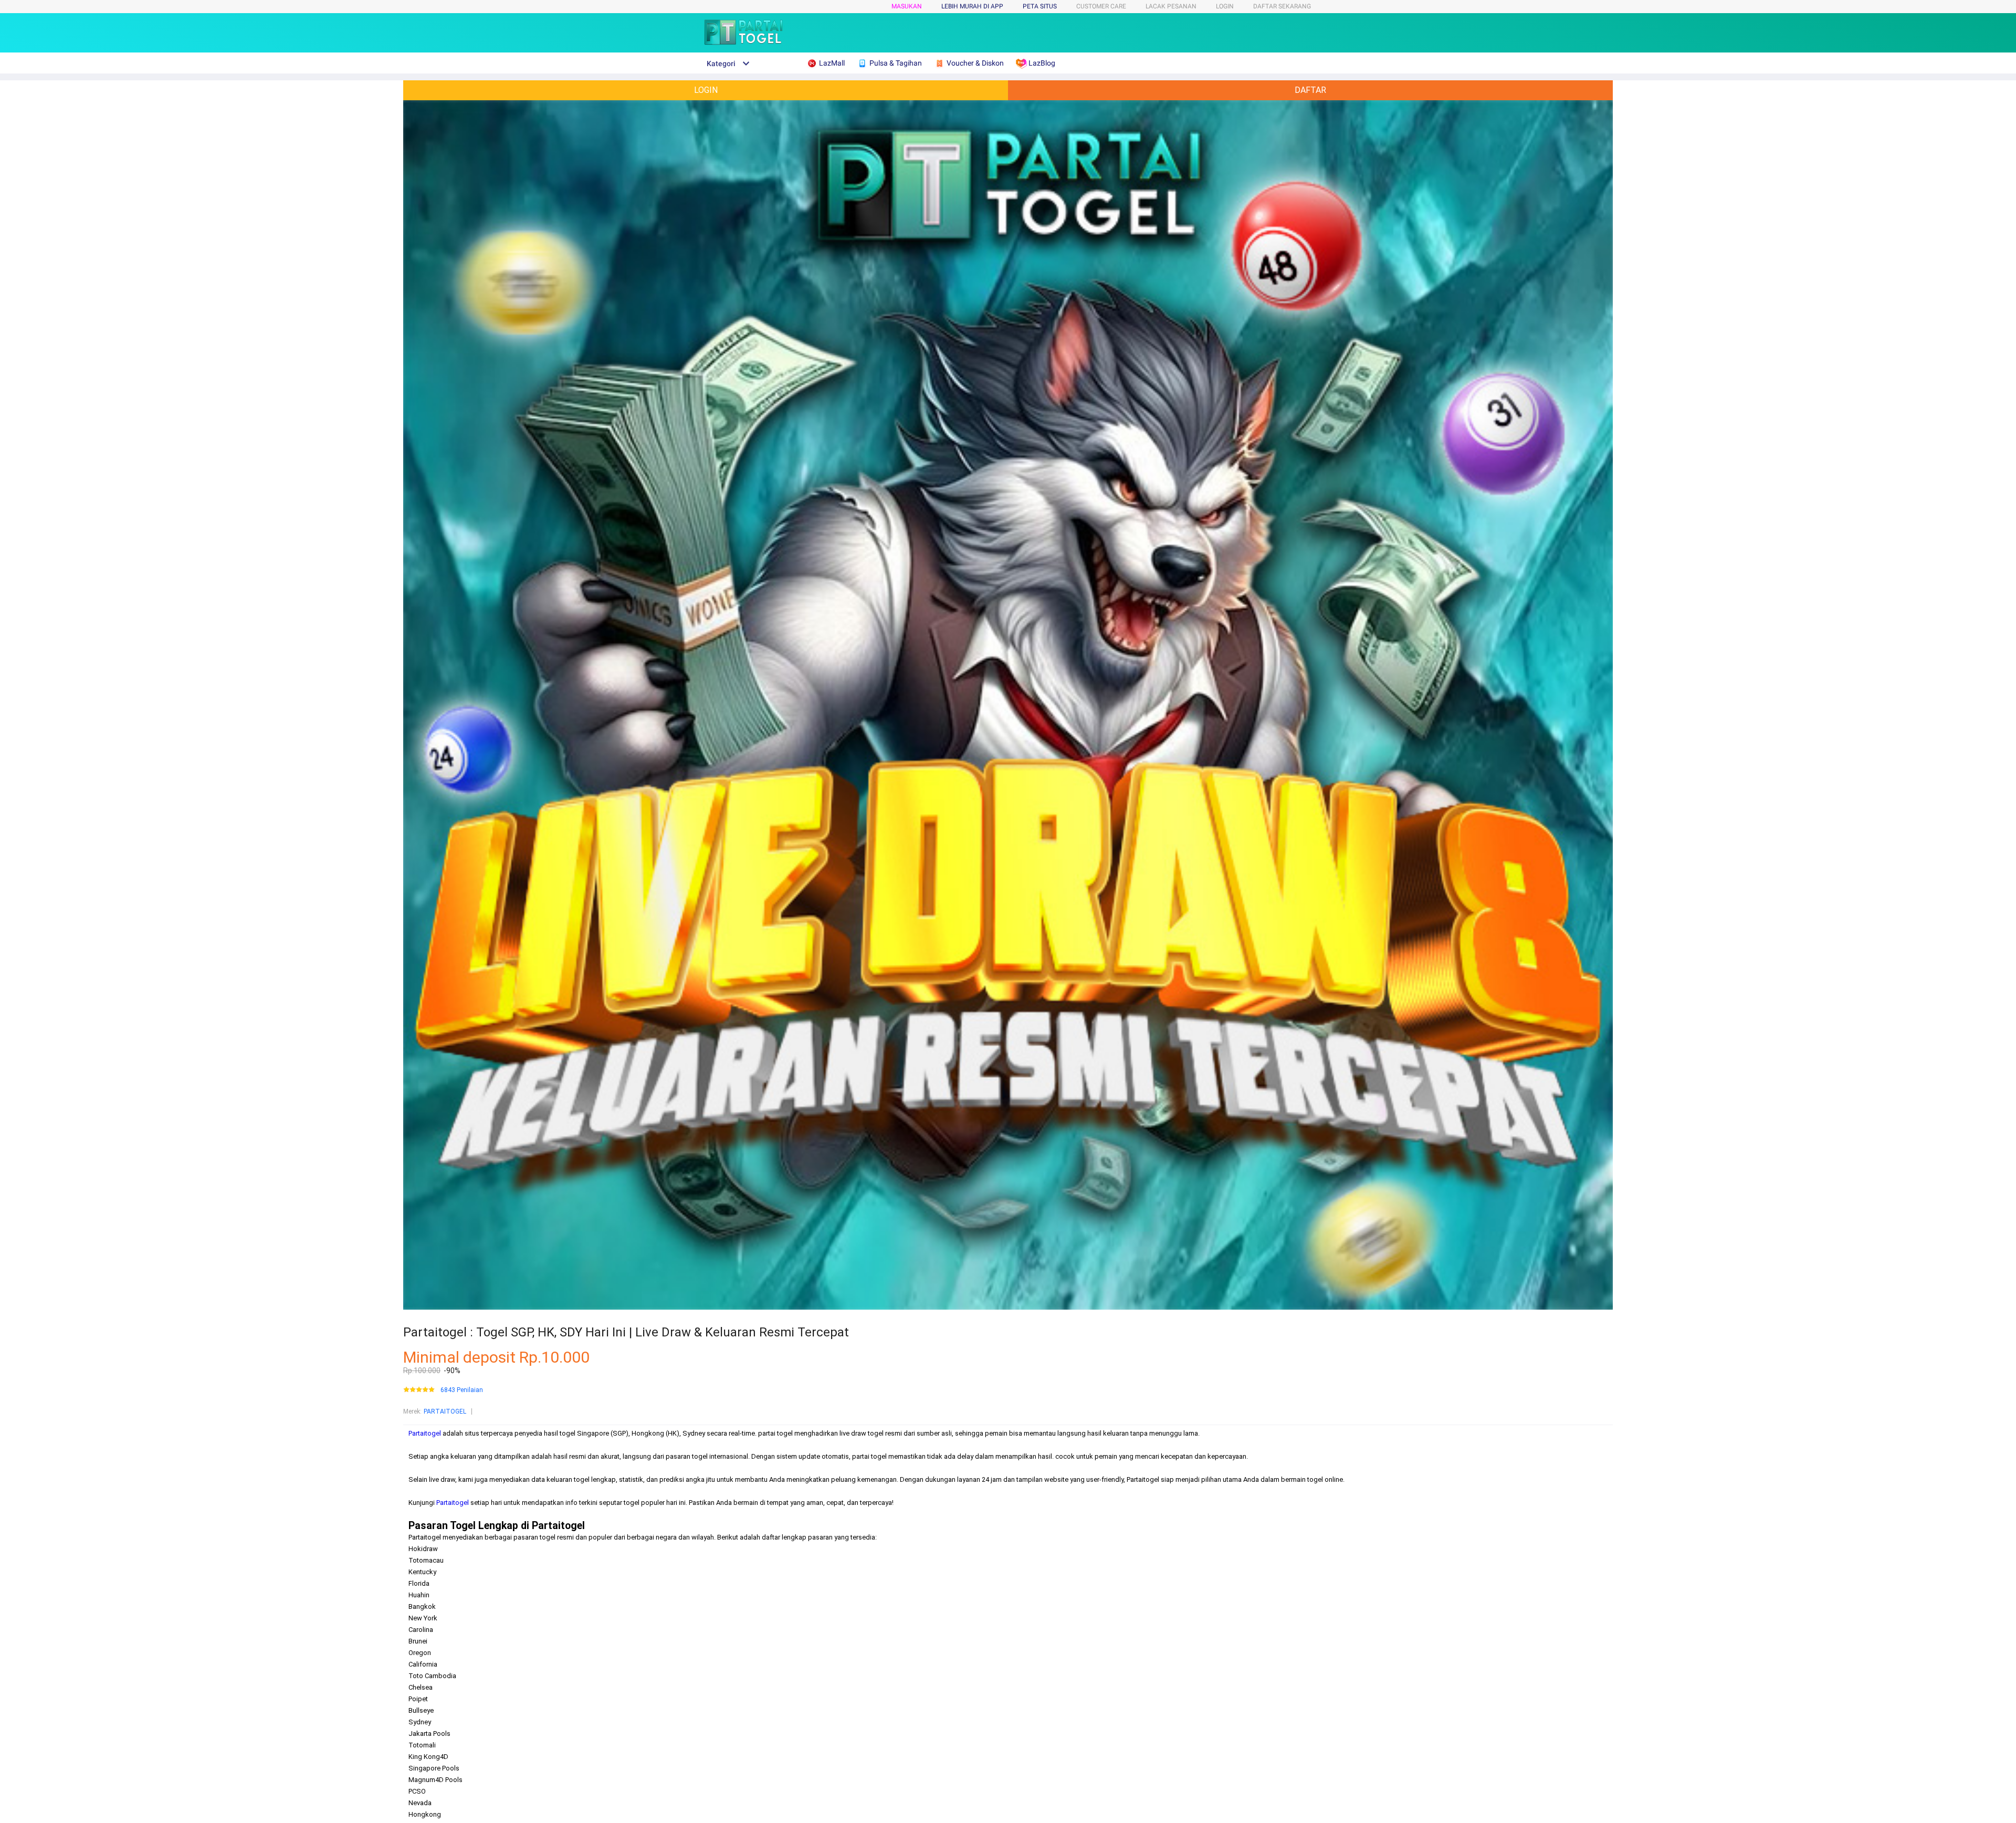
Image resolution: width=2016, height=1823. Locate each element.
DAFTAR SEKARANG (1282, 6)
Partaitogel (425, 1433)
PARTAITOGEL (445, 1411)
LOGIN (1225, 6)
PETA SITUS (1040, 6)
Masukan (907, 6)
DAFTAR (1310, 90)
